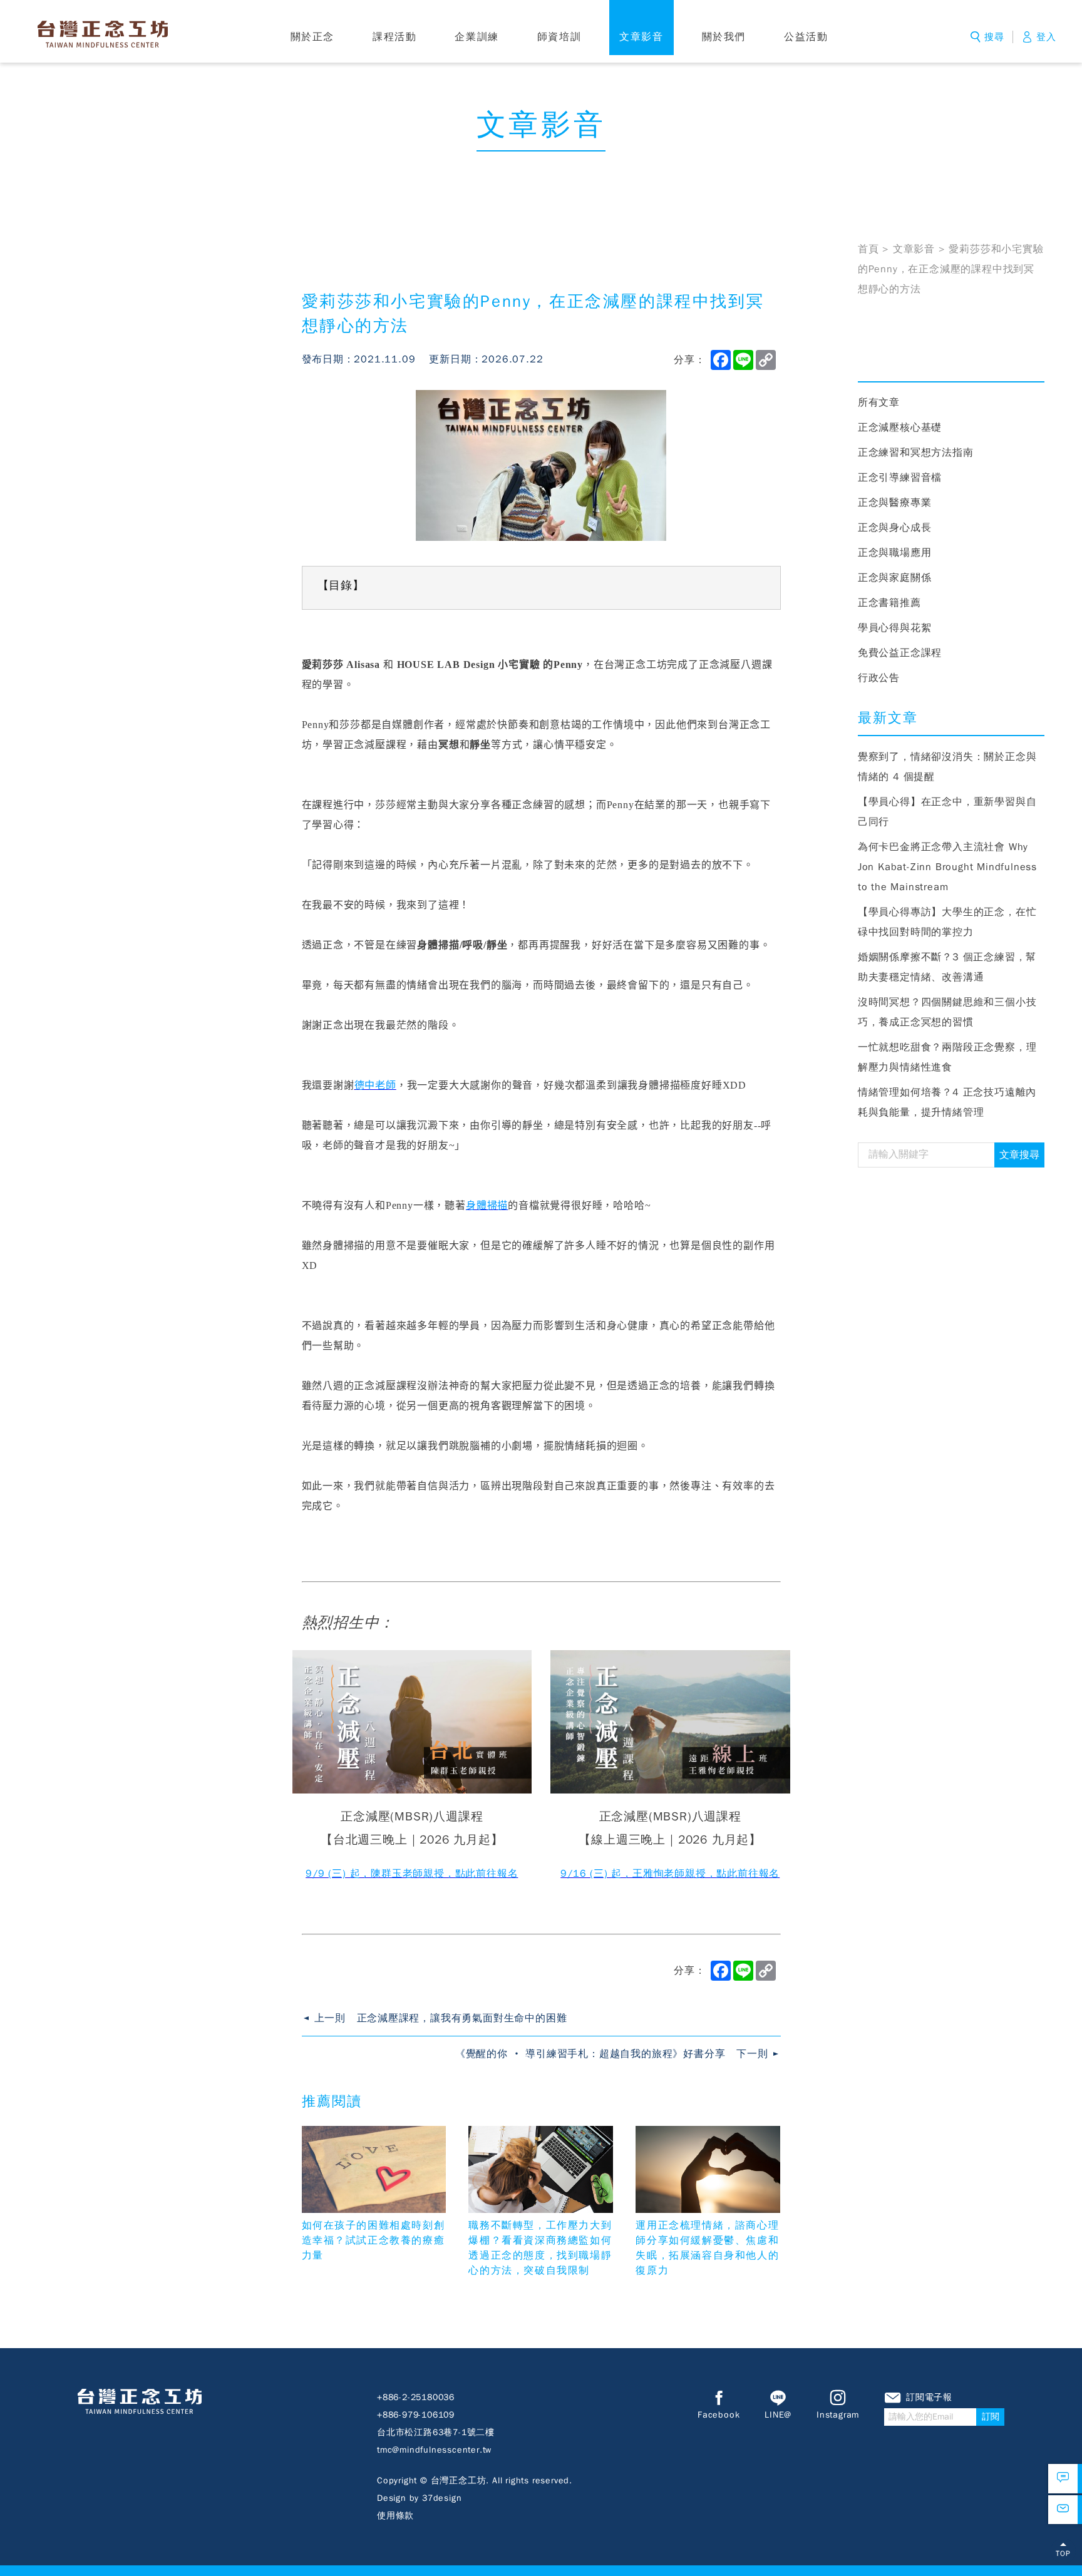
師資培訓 (559, 37)
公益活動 (806, 37)
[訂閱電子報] (1065, 2510)
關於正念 (312, 37)
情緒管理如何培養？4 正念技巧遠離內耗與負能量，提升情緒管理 (947, 1102)
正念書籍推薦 (889, 603)
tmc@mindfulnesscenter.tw (434, 2450)
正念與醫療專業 (895, 503)
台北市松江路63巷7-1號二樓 (436, 2432)
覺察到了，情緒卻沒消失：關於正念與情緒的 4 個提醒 (947, 767)
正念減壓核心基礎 (900, 428)
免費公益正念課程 (900, 653)
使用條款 (395, 2516)
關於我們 (724, 37)
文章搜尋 (1019, 1155)
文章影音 (641, 37)
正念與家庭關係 (895, 578)
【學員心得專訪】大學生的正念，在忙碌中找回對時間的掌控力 (947, 922)
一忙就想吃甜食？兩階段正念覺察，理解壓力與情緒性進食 (947, 1057)
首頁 (868, 249)
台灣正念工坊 (103, 34)
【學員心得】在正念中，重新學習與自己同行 (947, 812)
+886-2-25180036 (416, 2397)
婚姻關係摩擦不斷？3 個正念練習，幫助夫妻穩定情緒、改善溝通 (947, 967)
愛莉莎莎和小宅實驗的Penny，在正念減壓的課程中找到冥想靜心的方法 (951, 269)
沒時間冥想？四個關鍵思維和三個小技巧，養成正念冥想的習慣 (947, 1012)
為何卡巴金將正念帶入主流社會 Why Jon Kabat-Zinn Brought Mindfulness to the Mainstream (947, 867)
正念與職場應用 (895, 553)
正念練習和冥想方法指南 (916, 453)
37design (442, 2498)
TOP (1063, 2553)
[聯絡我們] (1065, 2478)
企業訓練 (477, 37)
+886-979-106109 (416, 2415)
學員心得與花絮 (895, 628)
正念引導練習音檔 (900, 478)
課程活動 (394, 37)
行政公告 (879, 678)
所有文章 (879, 403)
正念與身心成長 (895, 528)
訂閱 (991, 2417)
